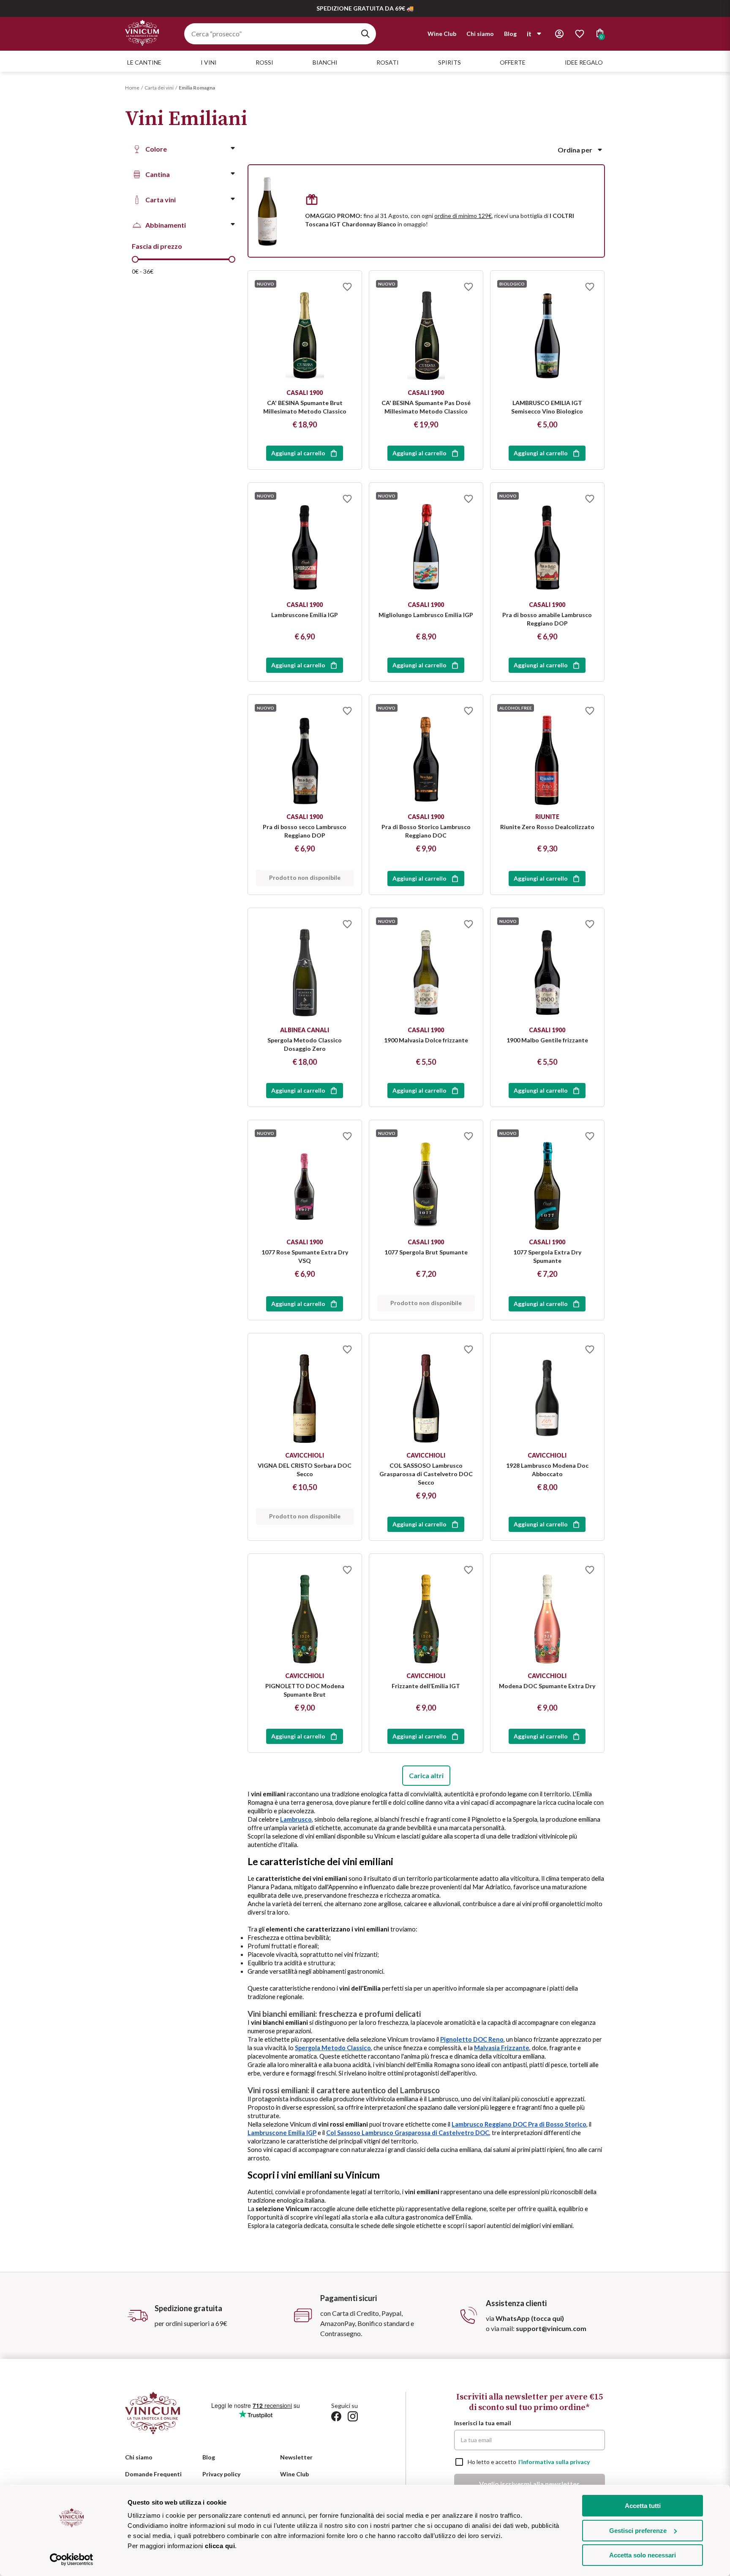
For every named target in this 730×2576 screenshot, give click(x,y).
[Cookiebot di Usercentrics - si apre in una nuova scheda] (72, 2560)
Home (132, 88)
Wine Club (442, 34)
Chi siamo (480, 34)
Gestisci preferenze (638, 2531)
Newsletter (296, 2457)
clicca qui (220, 2546)
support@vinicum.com (551, 2328)
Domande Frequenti (153, 2474)
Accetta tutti (643, 2506)
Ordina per (575, 150)
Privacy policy (221, 2474)
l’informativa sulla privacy (554, 2462)
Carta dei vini (159, 88)
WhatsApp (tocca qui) (530, 2318)
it (529, 34)
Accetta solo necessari (643, 2555)
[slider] (135, 259)
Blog (510, 34)
